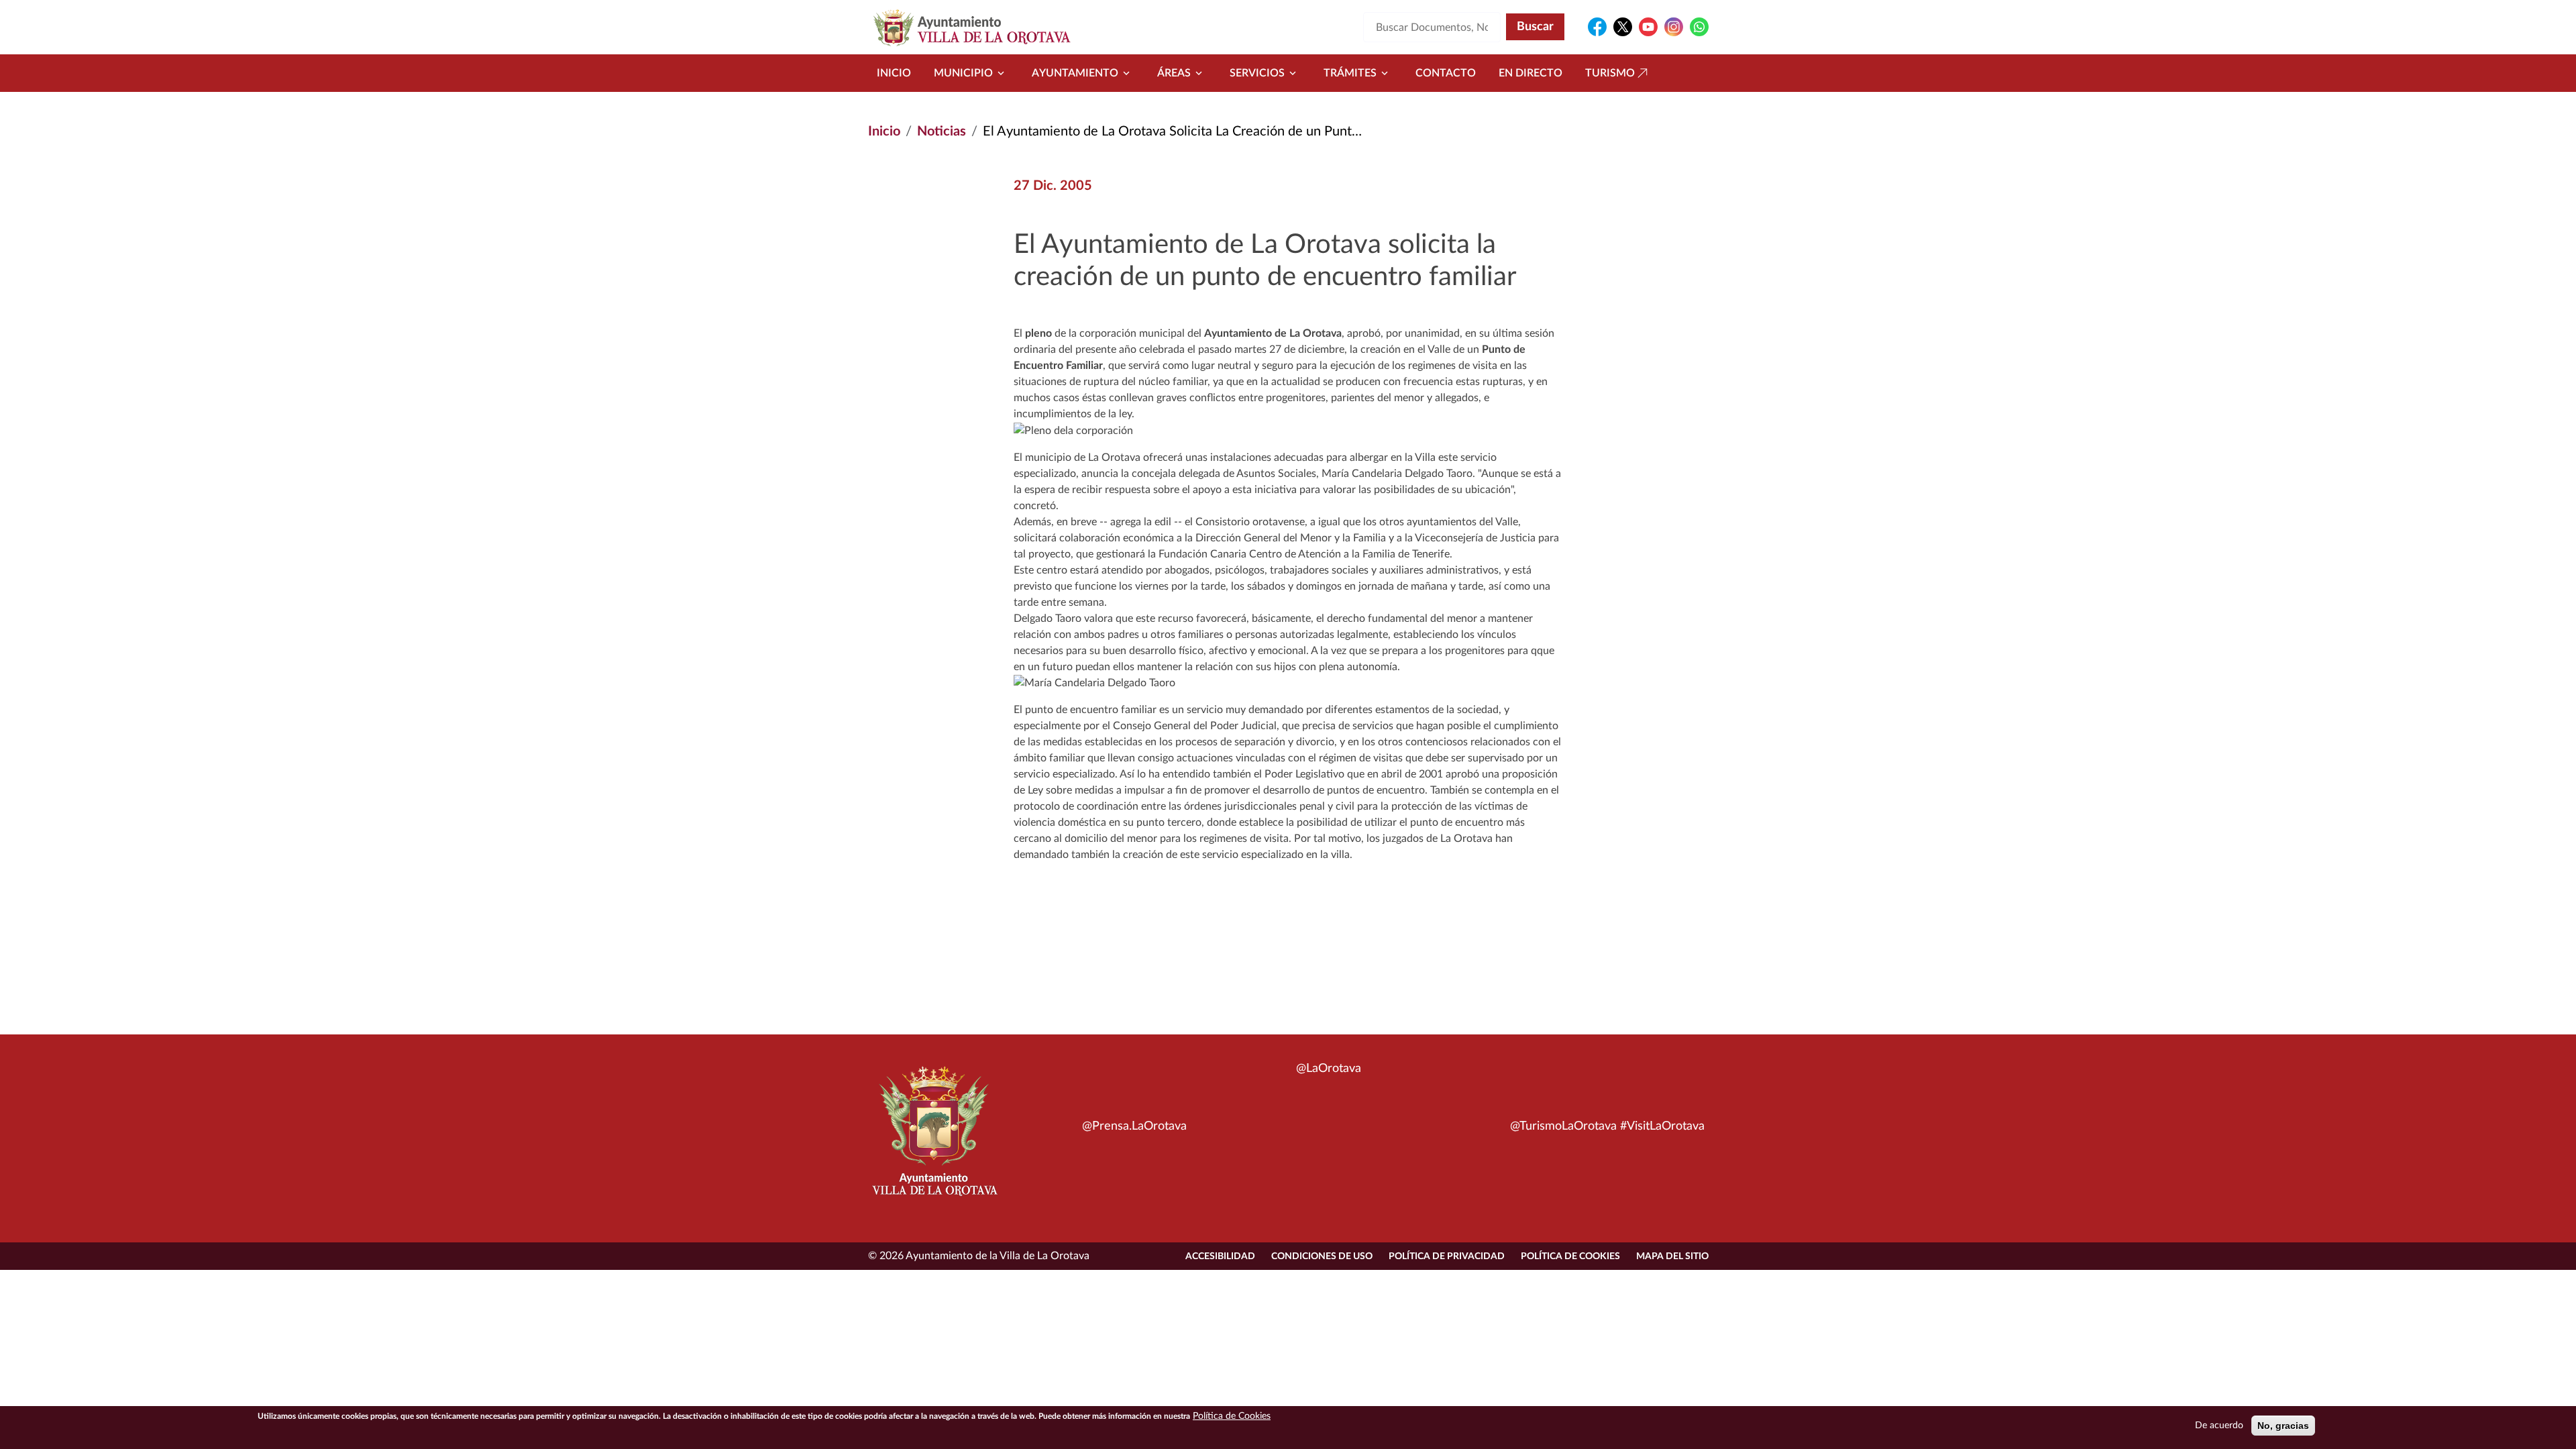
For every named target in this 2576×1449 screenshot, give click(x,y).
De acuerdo (2219, 1426)
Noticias (942, 131)
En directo (1531, 73)
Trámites (1350, 73)
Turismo (1610, 73)
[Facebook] (1597, 27)
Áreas (1174, 73)
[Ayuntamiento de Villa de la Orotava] (934, 1138)
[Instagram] (1674, 27)
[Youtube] (1648, 27)
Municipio (963, 73)
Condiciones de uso (1322, 1256)
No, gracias (2283, 1426)
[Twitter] (1623, 27)
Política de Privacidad (1447, 1256)
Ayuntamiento (1075, 73)
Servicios (1257, 73)
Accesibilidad (1220, 1256)
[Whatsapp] (1699, 27)
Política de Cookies (1570, 1256)
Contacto (1446, 73)
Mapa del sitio (1672, 1256)
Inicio (894, 73)
